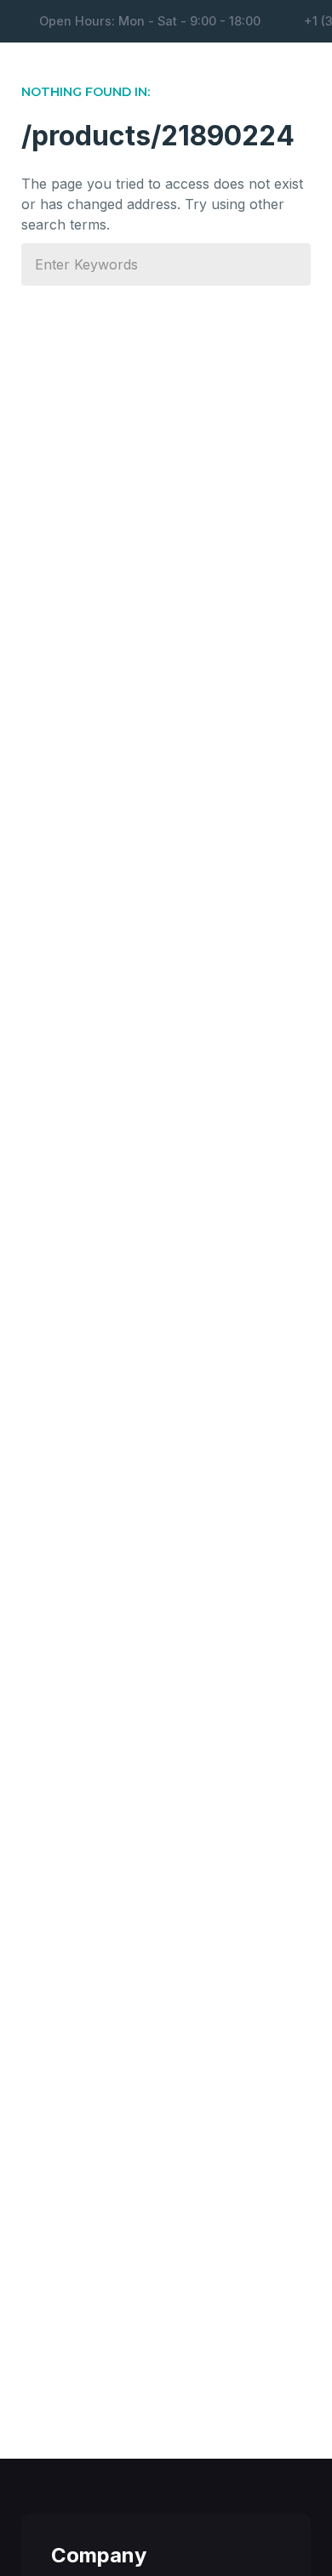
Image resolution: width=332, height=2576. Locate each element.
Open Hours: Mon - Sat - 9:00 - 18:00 (150, 21)
